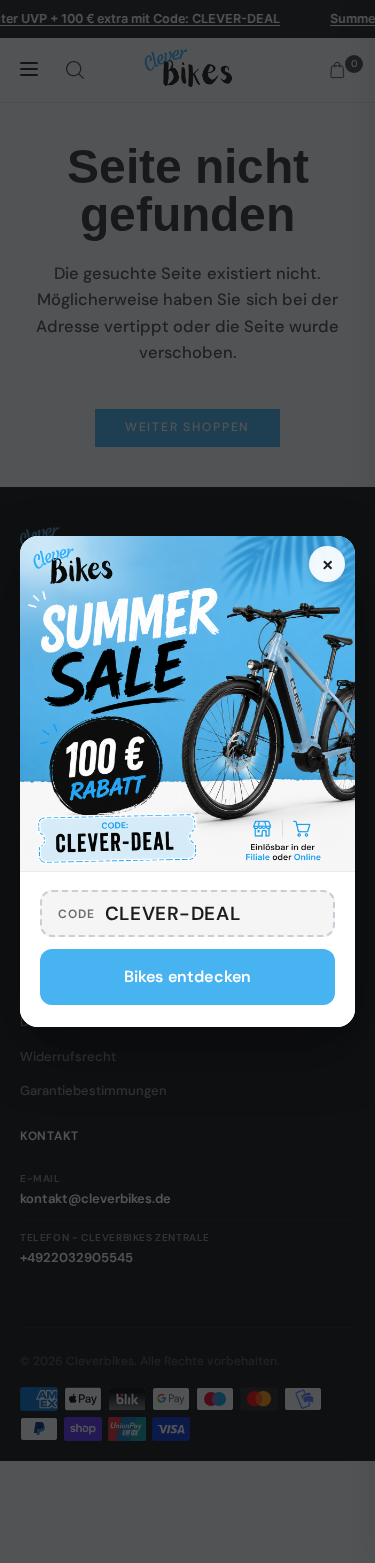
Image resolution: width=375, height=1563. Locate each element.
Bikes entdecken (187, 976)
